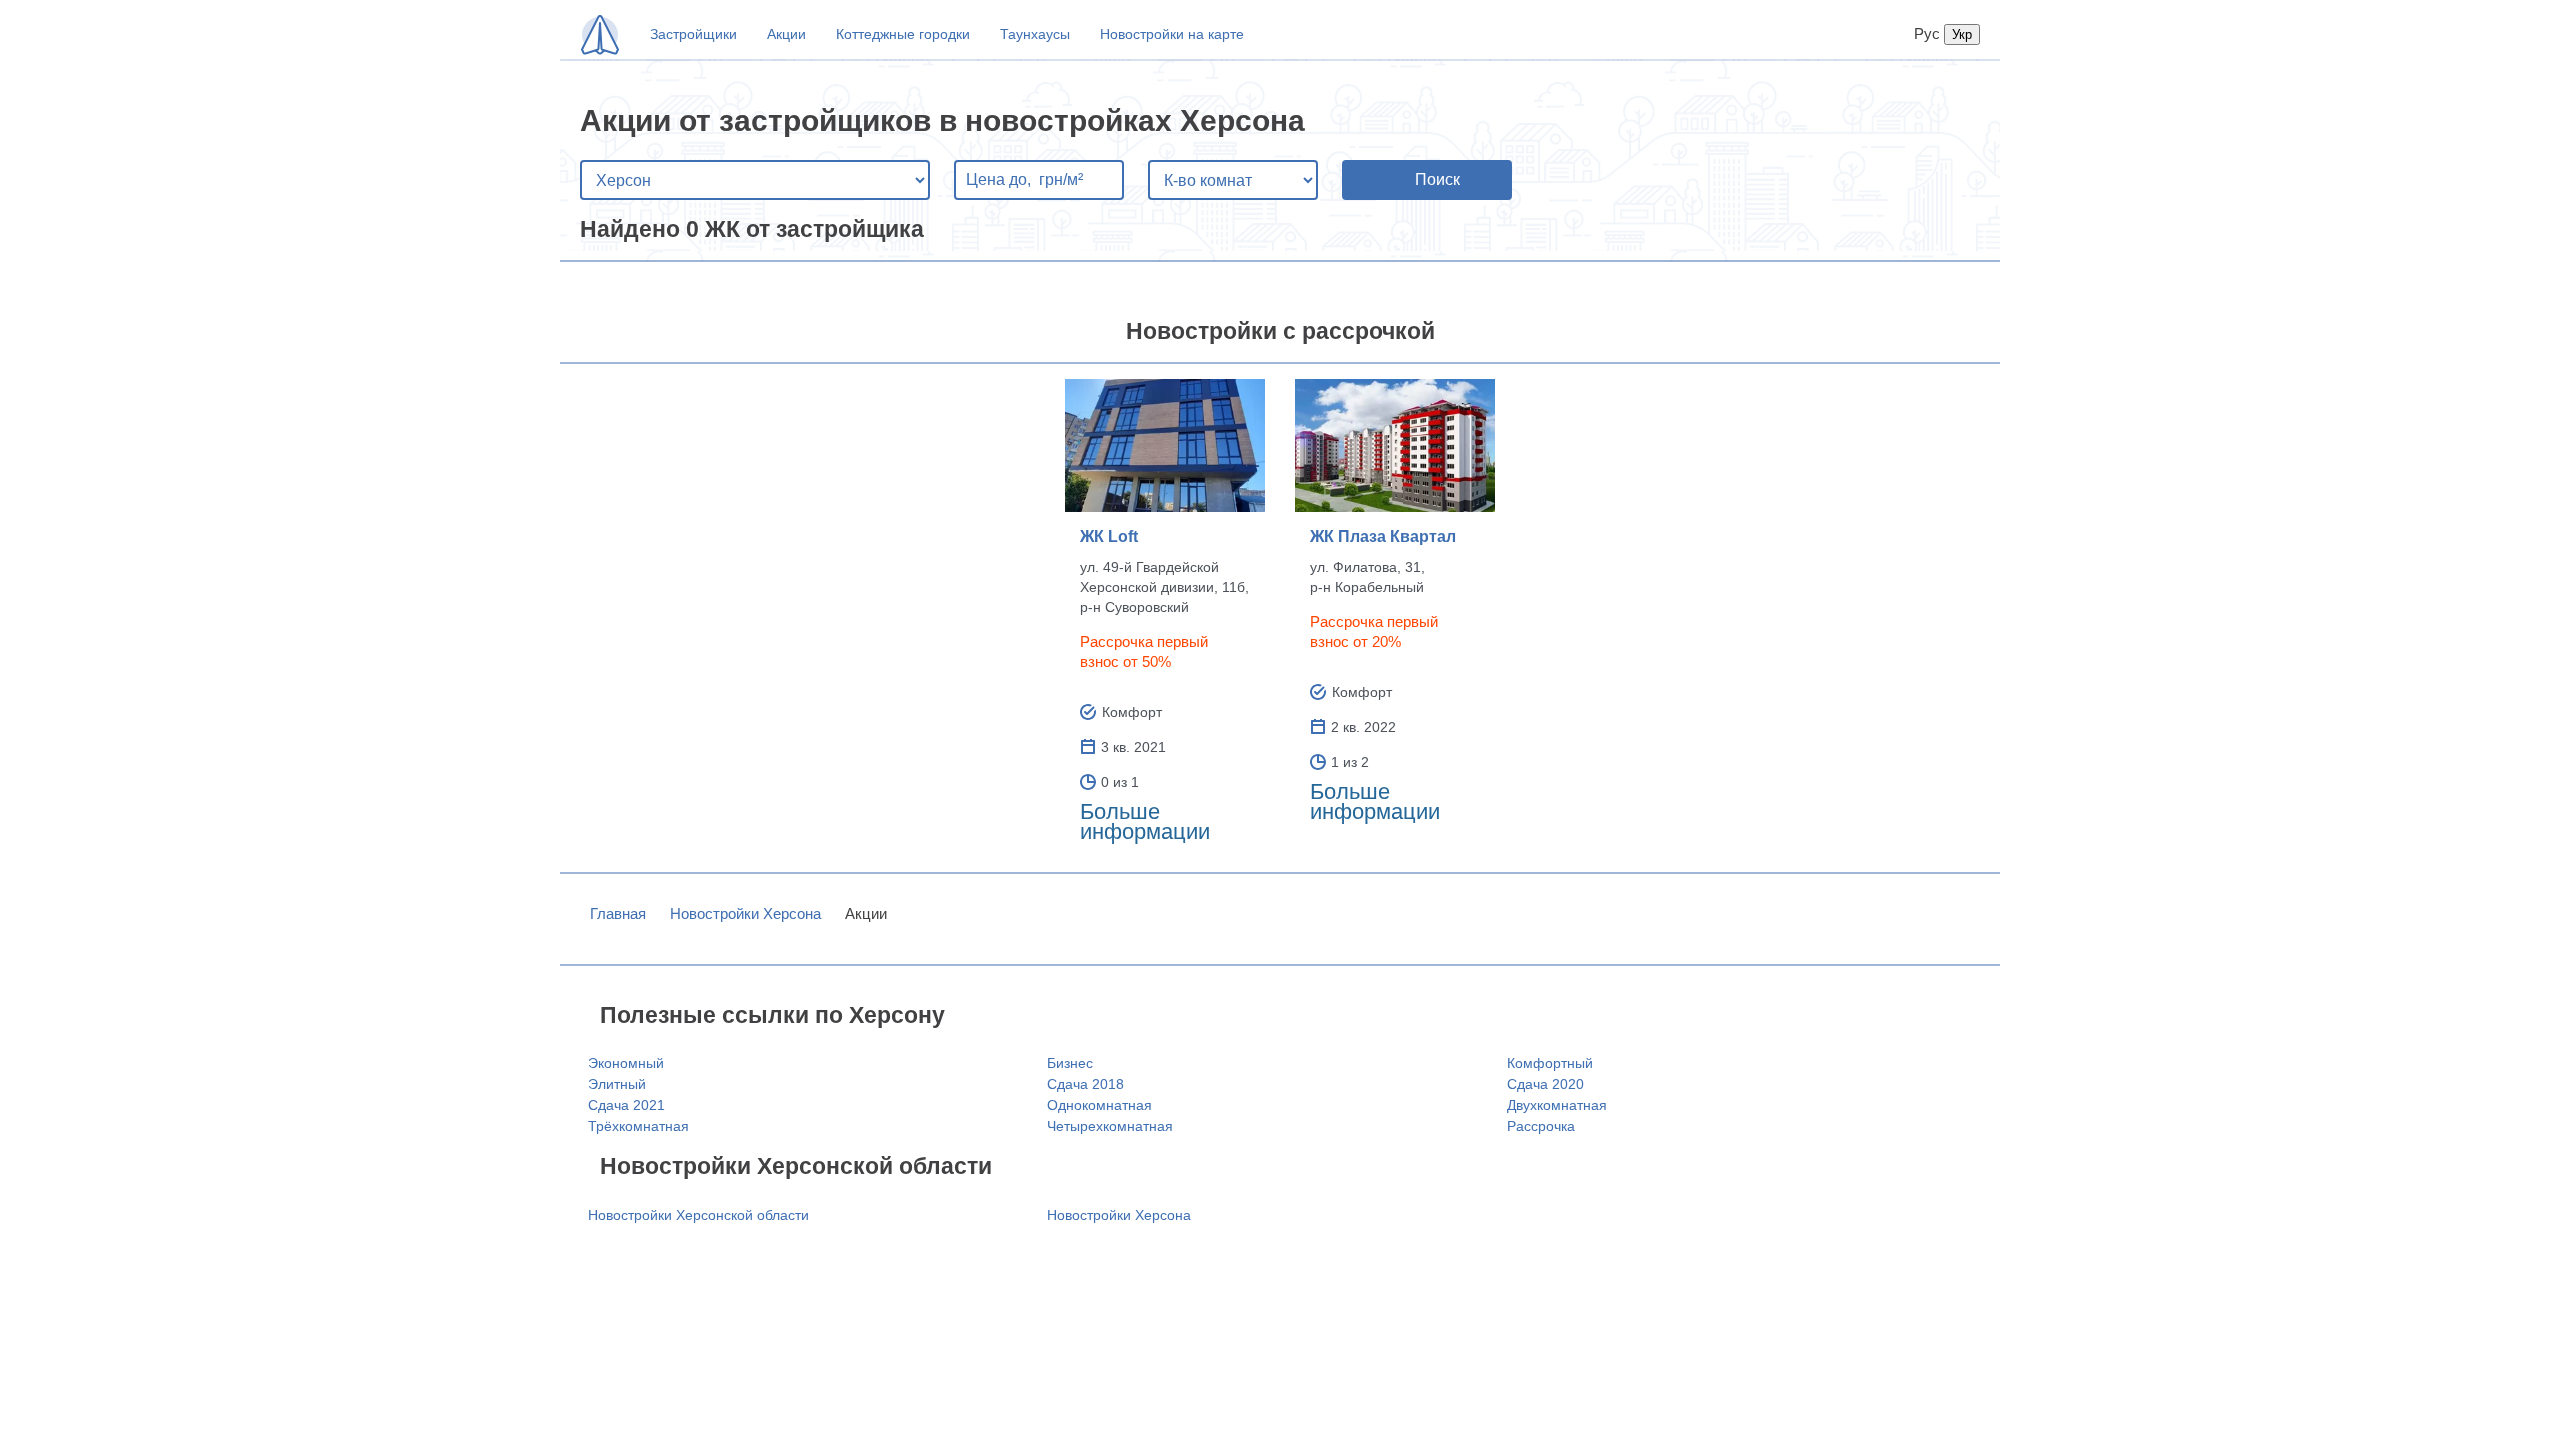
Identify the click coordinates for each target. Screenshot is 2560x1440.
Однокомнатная (1099, 1105)
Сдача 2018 (1085, 1084)
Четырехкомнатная (1110, 1126)
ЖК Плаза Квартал (1383, 536)
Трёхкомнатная (638, 1126)
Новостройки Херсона (745, 913)
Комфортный (1550, 1063)
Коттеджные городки (903, 34)
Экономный (626, 1063)
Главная (618, 913)
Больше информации (1145, 821)
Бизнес (1070, 1063)
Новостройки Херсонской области (698, 1215)
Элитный (617, 1084)
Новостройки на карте (1172, 34)
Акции (786, 34)
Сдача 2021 (626, 1105)
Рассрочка (1541, 1126)
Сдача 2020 (1545, 1084)
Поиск (1437, 179)
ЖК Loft (1109, 536)
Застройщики (693, 34)
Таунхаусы (1035, 34)
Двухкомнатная (1557, 1105)
